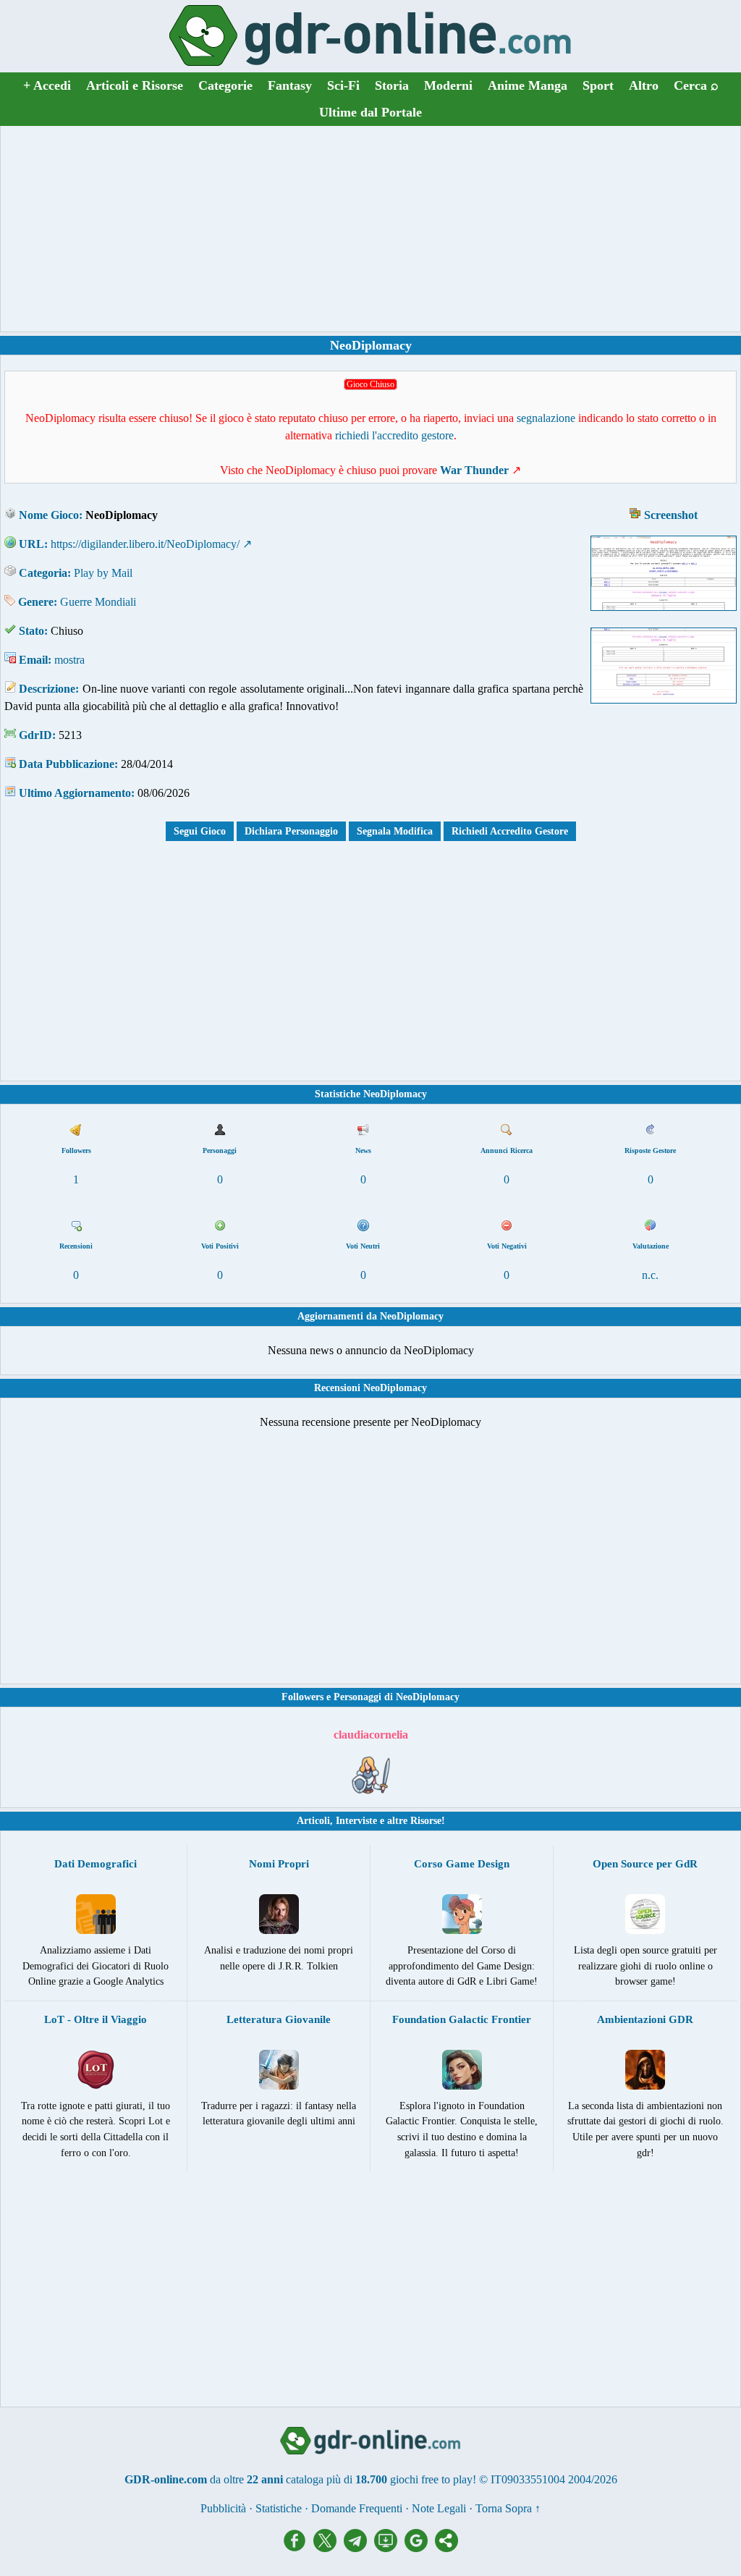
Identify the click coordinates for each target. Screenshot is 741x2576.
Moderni (448, 85)
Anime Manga (528, 85)
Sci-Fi (343, 85)
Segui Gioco (200, 831)
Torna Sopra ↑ (508, 2508)
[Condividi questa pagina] (446, 2548)
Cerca (696, 85)
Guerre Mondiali (98, 602)
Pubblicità (223, 2508)
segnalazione (546, 418)
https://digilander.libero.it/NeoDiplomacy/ (145, 544)
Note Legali (439, 2508)
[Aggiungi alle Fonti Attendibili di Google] (420, 2548)
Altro (644, 85)
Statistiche (279, 2508)
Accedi (47, 85)
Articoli (313, 1821)
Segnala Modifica (395, 831)
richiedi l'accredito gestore (394, 435)
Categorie (225, 85)
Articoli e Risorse (135, 85)
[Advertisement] (370, 229)
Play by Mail (103, 573)
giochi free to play (431, 2479)
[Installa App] (389, 2548)
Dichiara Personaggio (291, 831)
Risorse (426, 1821)
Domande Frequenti (357, 2508)
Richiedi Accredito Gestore (510, 831)
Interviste (356, 1821)
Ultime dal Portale (370, 112)
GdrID (35, 735)
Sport (598, 85)
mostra (69, 660)
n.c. (650, 1275)
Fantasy (290, 85)
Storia (392, 85)
